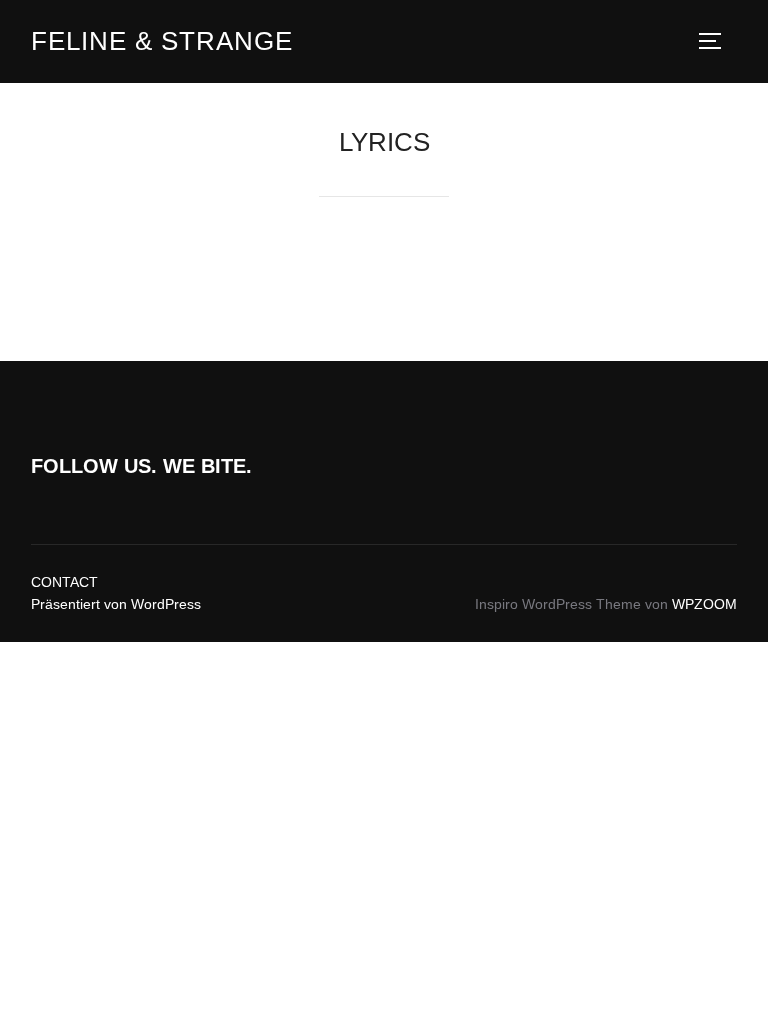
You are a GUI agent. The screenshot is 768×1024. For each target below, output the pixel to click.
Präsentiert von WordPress (116, 604)
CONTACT (64, 582)
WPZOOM (704, 604)
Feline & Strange (162, 41)
